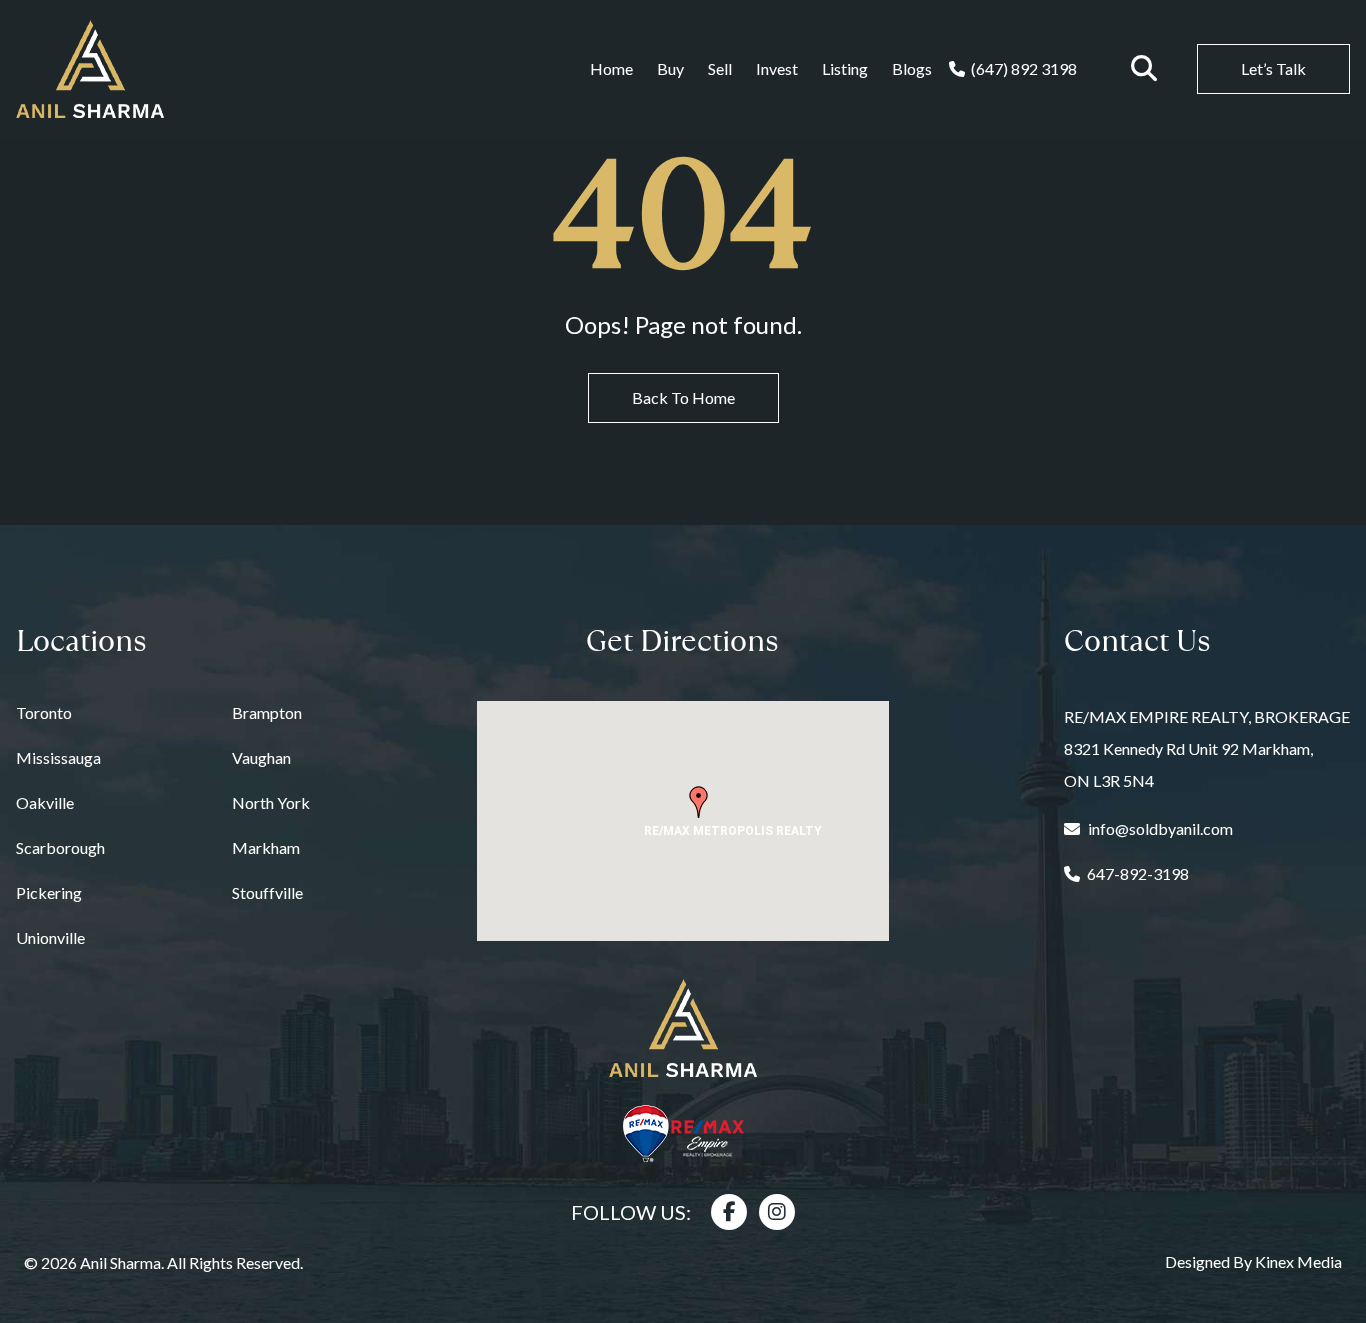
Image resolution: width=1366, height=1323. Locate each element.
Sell (720, 68)
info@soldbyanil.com (1160, 828)
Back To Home (683, 397)
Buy (670, 68)
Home (611, 68)
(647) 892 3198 (1024, 68)
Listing (845, 68)
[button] (699, 802)
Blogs (912, 68)
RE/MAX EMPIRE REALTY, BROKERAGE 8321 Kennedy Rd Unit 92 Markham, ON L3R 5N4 (1207, 748)
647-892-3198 (1138, 873)
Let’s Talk (1273, 68)
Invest (777, 68)
